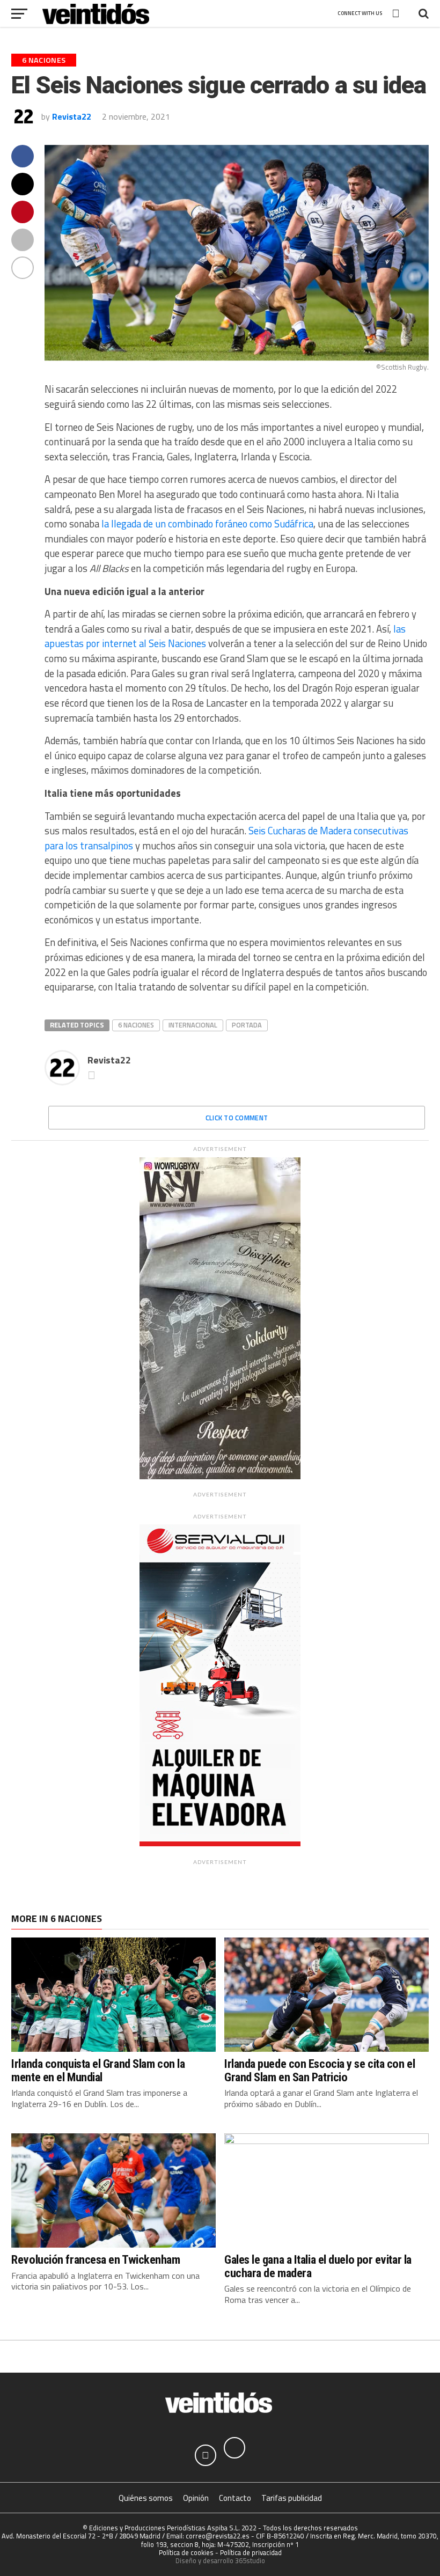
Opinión (196, 2498)
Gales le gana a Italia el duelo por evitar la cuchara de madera (318, 2266)
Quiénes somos (146, 2498)
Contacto (235, 2498)
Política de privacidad (251, 2552)
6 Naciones (136, 1025)
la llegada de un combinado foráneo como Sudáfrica (207, 524)
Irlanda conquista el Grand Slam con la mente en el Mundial (98, 2070)
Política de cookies (186, 2552)
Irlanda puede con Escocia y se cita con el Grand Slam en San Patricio (320, 2070)
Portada (247, 1025)
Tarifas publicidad (292, 2498)
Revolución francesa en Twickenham (96, 2259)
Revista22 (72, 116)
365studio (250, 2560)
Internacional (193, 1025)
